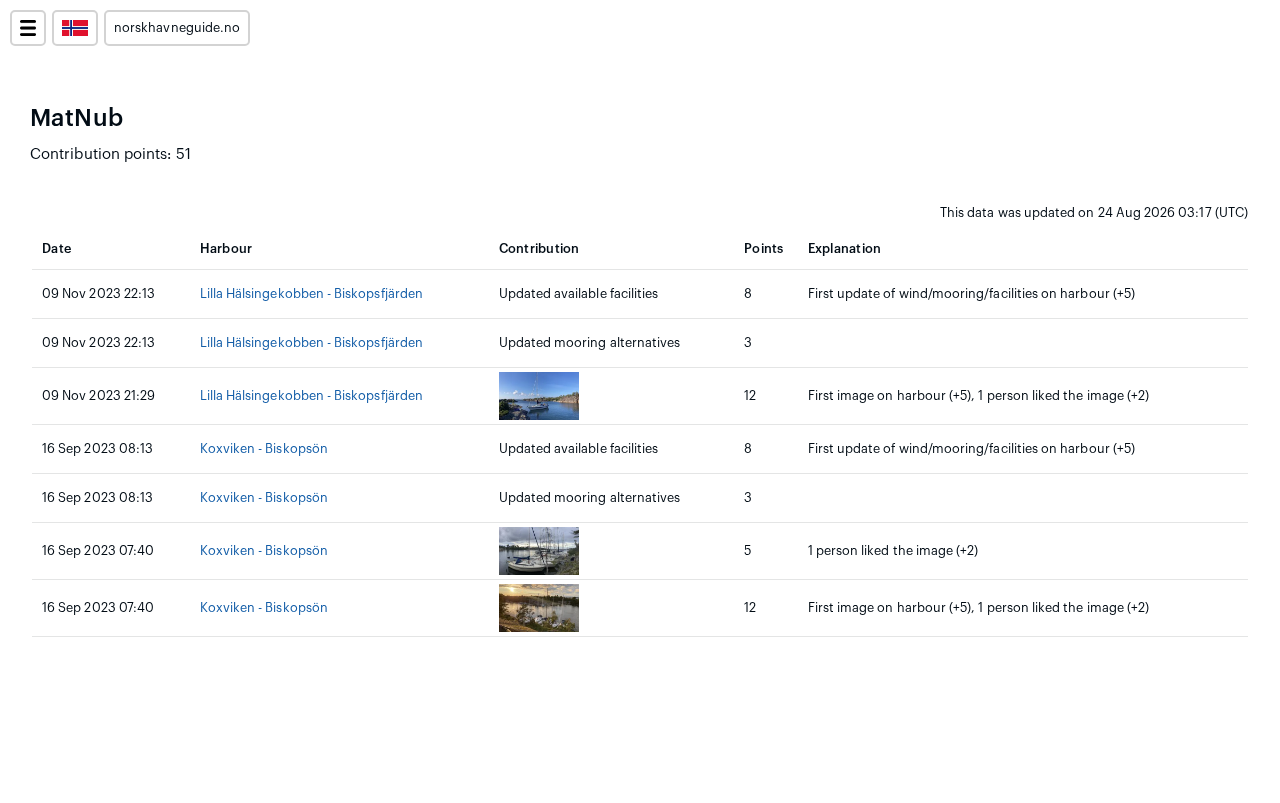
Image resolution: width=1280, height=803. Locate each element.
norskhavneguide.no (177, 28)
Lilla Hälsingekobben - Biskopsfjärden (311, 294)
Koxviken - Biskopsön (264, 449)
